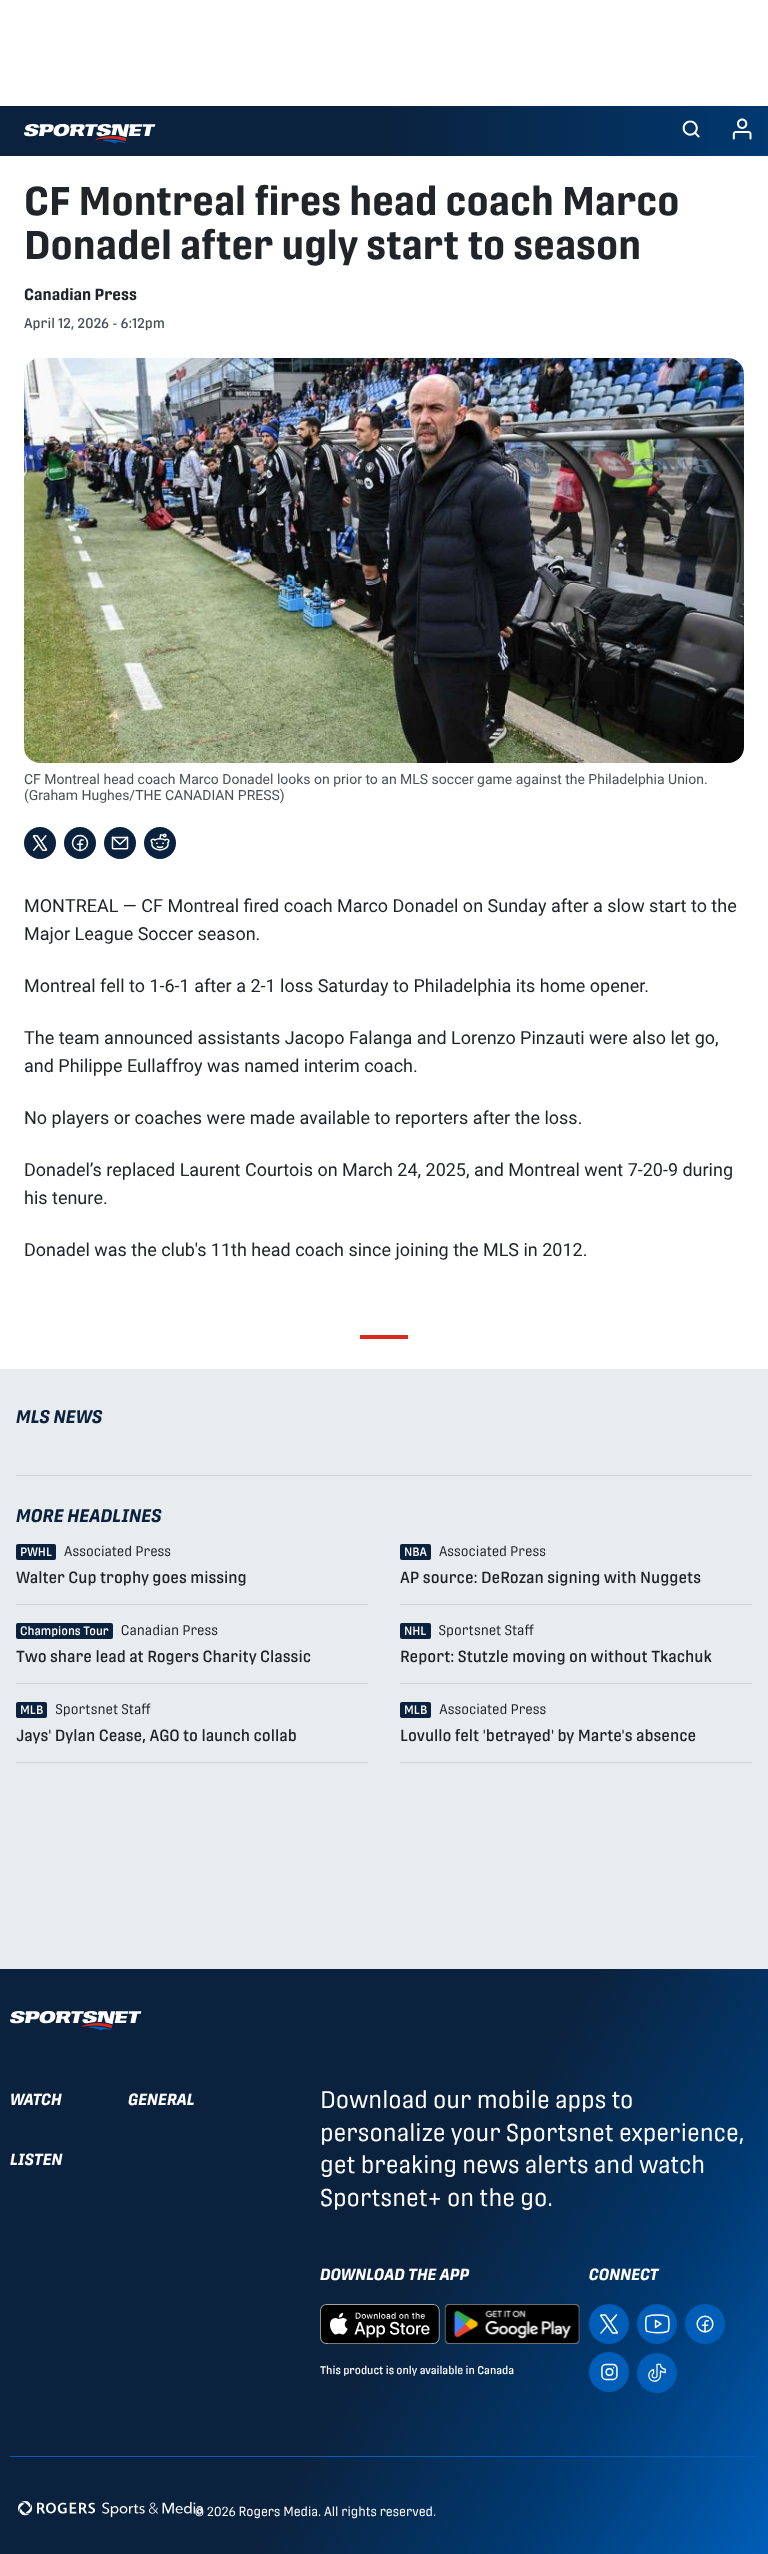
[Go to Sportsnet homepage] (89, 133)
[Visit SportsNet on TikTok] (657, 2371)
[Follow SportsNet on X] (609, 2323)
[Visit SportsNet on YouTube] (657, 2323)
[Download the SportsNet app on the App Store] (380, 2323)
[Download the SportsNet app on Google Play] (512, 2323)
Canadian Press (80, 294)
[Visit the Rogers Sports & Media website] (110, 2507)
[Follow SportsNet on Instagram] (609, 2371)
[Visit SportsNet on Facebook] (705, 2323)
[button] (691, 131)
